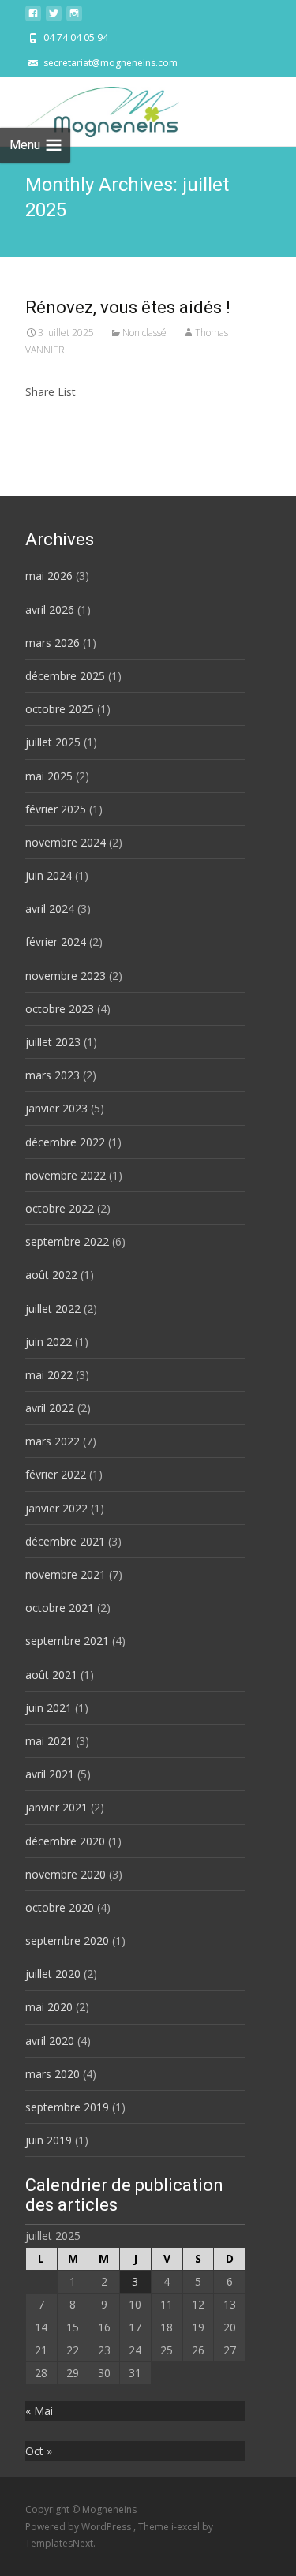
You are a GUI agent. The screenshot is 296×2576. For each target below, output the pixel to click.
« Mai (39, 2411)
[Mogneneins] (90, 108)
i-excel (187, 2527)
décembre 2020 (65, 1841)
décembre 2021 (65, 1541)
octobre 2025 (60, 709)
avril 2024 (50, 909)
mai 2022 (49, 1375)
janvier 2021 (56, 1807)
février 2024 (56, 942)
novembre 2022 (66, 1175)
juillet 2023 (53, 1042)
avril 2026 (50, 609)
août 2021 (51, 1675)
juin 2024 (49, 875)
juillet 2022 (53, 1309)
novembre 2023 (66, 976)
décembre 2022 (65, 1142)
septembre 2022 (67, 1241)
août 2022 (51, 1275)
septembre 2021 (67, 1641)
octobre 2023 (60, 1009)
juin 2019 (49, 2140)
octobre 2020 (60, 1907)
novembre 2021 (66, 1574)
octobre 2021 (60, 1608)
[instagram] (74, 18)
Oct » (39, 2451)
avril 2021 (50, 1774)
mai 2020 (49, 2007)
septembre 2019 (67, 2107)
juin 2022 (49, 1342)
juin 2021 (49, 1708)
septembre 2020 (67, 1940)
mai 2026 (49, 576)
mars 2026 (52, 643)
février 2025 (56, 809)
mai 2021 (49, 1741)
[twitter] (54, 18)
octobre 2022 (60, 1208)
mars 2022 (52, 1441)
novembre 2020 (66, 1874)
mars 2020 (52, 2074)
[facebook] (33, 18)
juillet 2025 (53, 742)
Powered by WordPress (79, 2527)
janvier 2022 (56, 1508)
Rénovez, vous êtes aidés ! (128, 307)
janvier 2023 (56, 1108)
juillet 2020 (53, 1974)
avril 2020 (50, 2041)
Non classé (144, 333)
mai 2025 (49, 776)
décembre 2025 (65, 676)
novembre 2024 (66, 842)
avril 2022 (50, 1408)
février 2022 (56, 1474)
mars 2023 (52, 1075)
